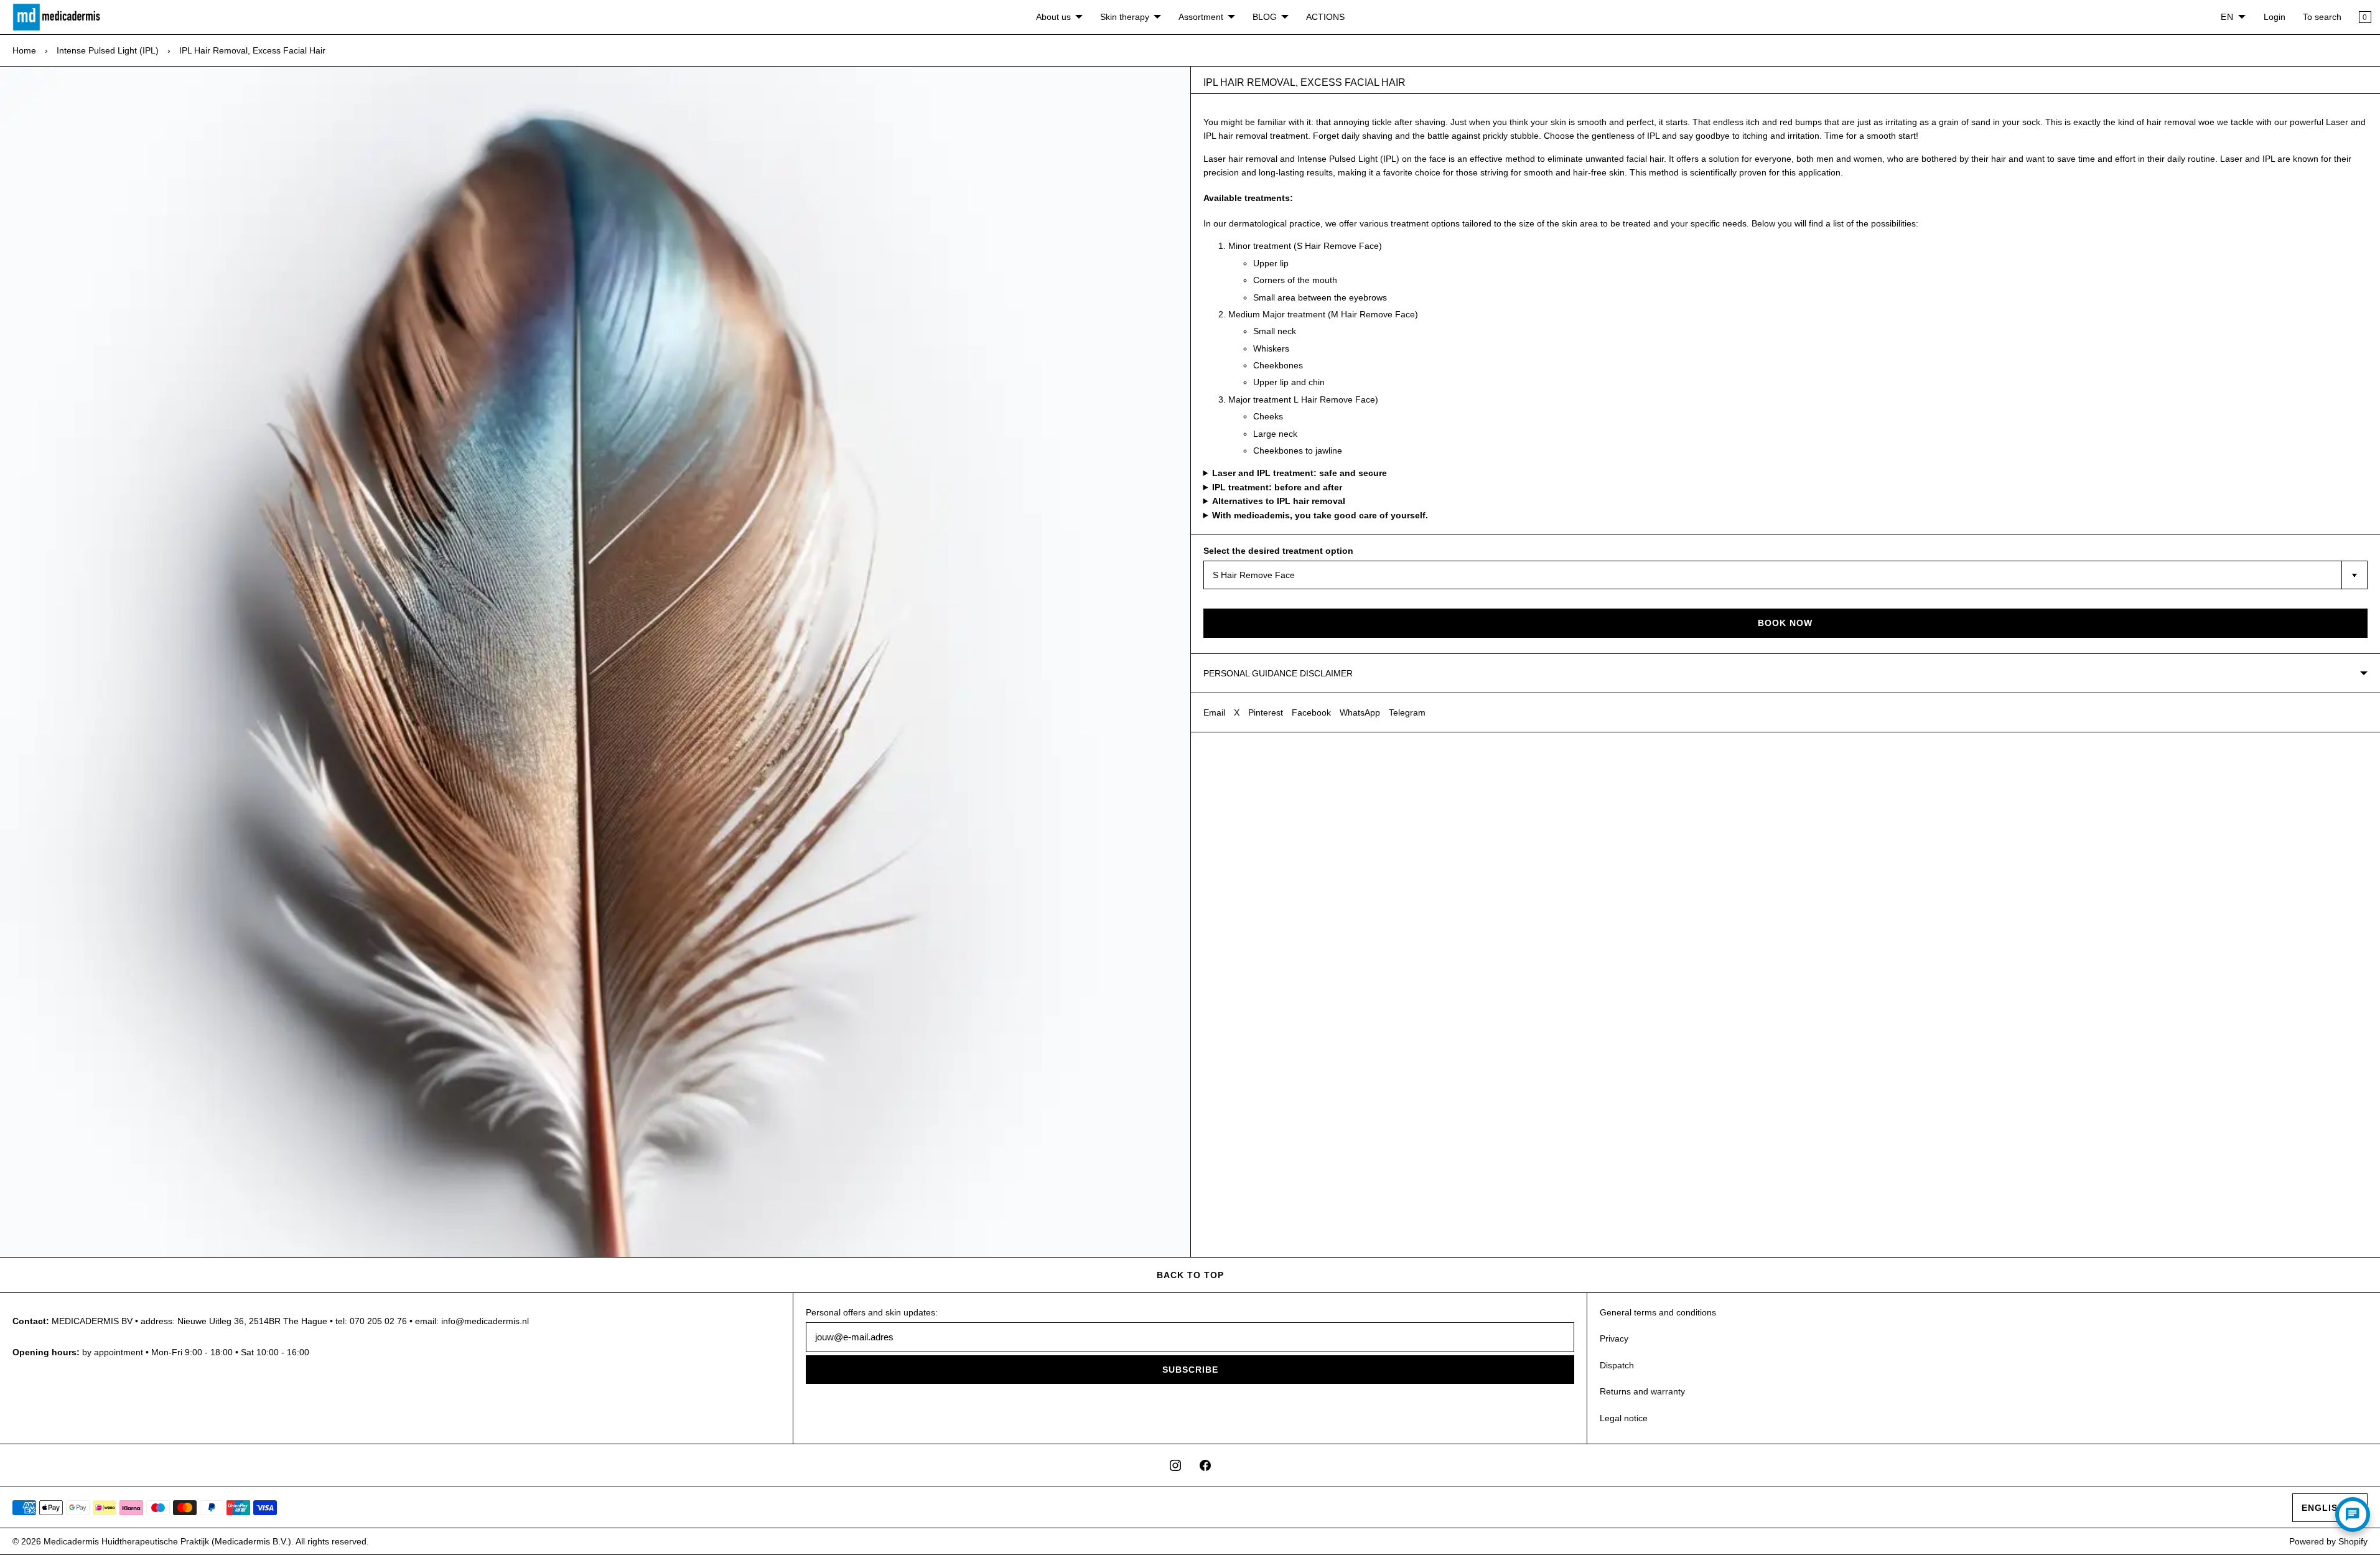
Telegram (1407, 712)
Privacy (1614, 1338)
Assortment (1201, 17)
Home (24, 50)
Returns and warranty (1642, 1391)
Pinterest (1266, 712)
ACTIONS (1325, 17)
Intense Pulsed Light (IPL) (108, 50)
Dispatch (1617, 1365)
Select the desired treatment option (1278, 551)
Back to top (1190, 1275)
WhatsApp (1360, 712)
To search (2322, 17)
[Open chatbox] (2353, 1515)
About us (1053, 17)
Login (2275, 17)
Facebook (1311, 712)
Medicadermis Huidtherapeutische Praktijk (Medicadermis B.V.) (167, 1541)
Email (1214, 712)
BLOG (1265, 17)
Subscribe (1190, 1370)
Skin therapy (1125, 17)
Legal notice (1624, 1418)
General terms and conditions (1658, 1312)
